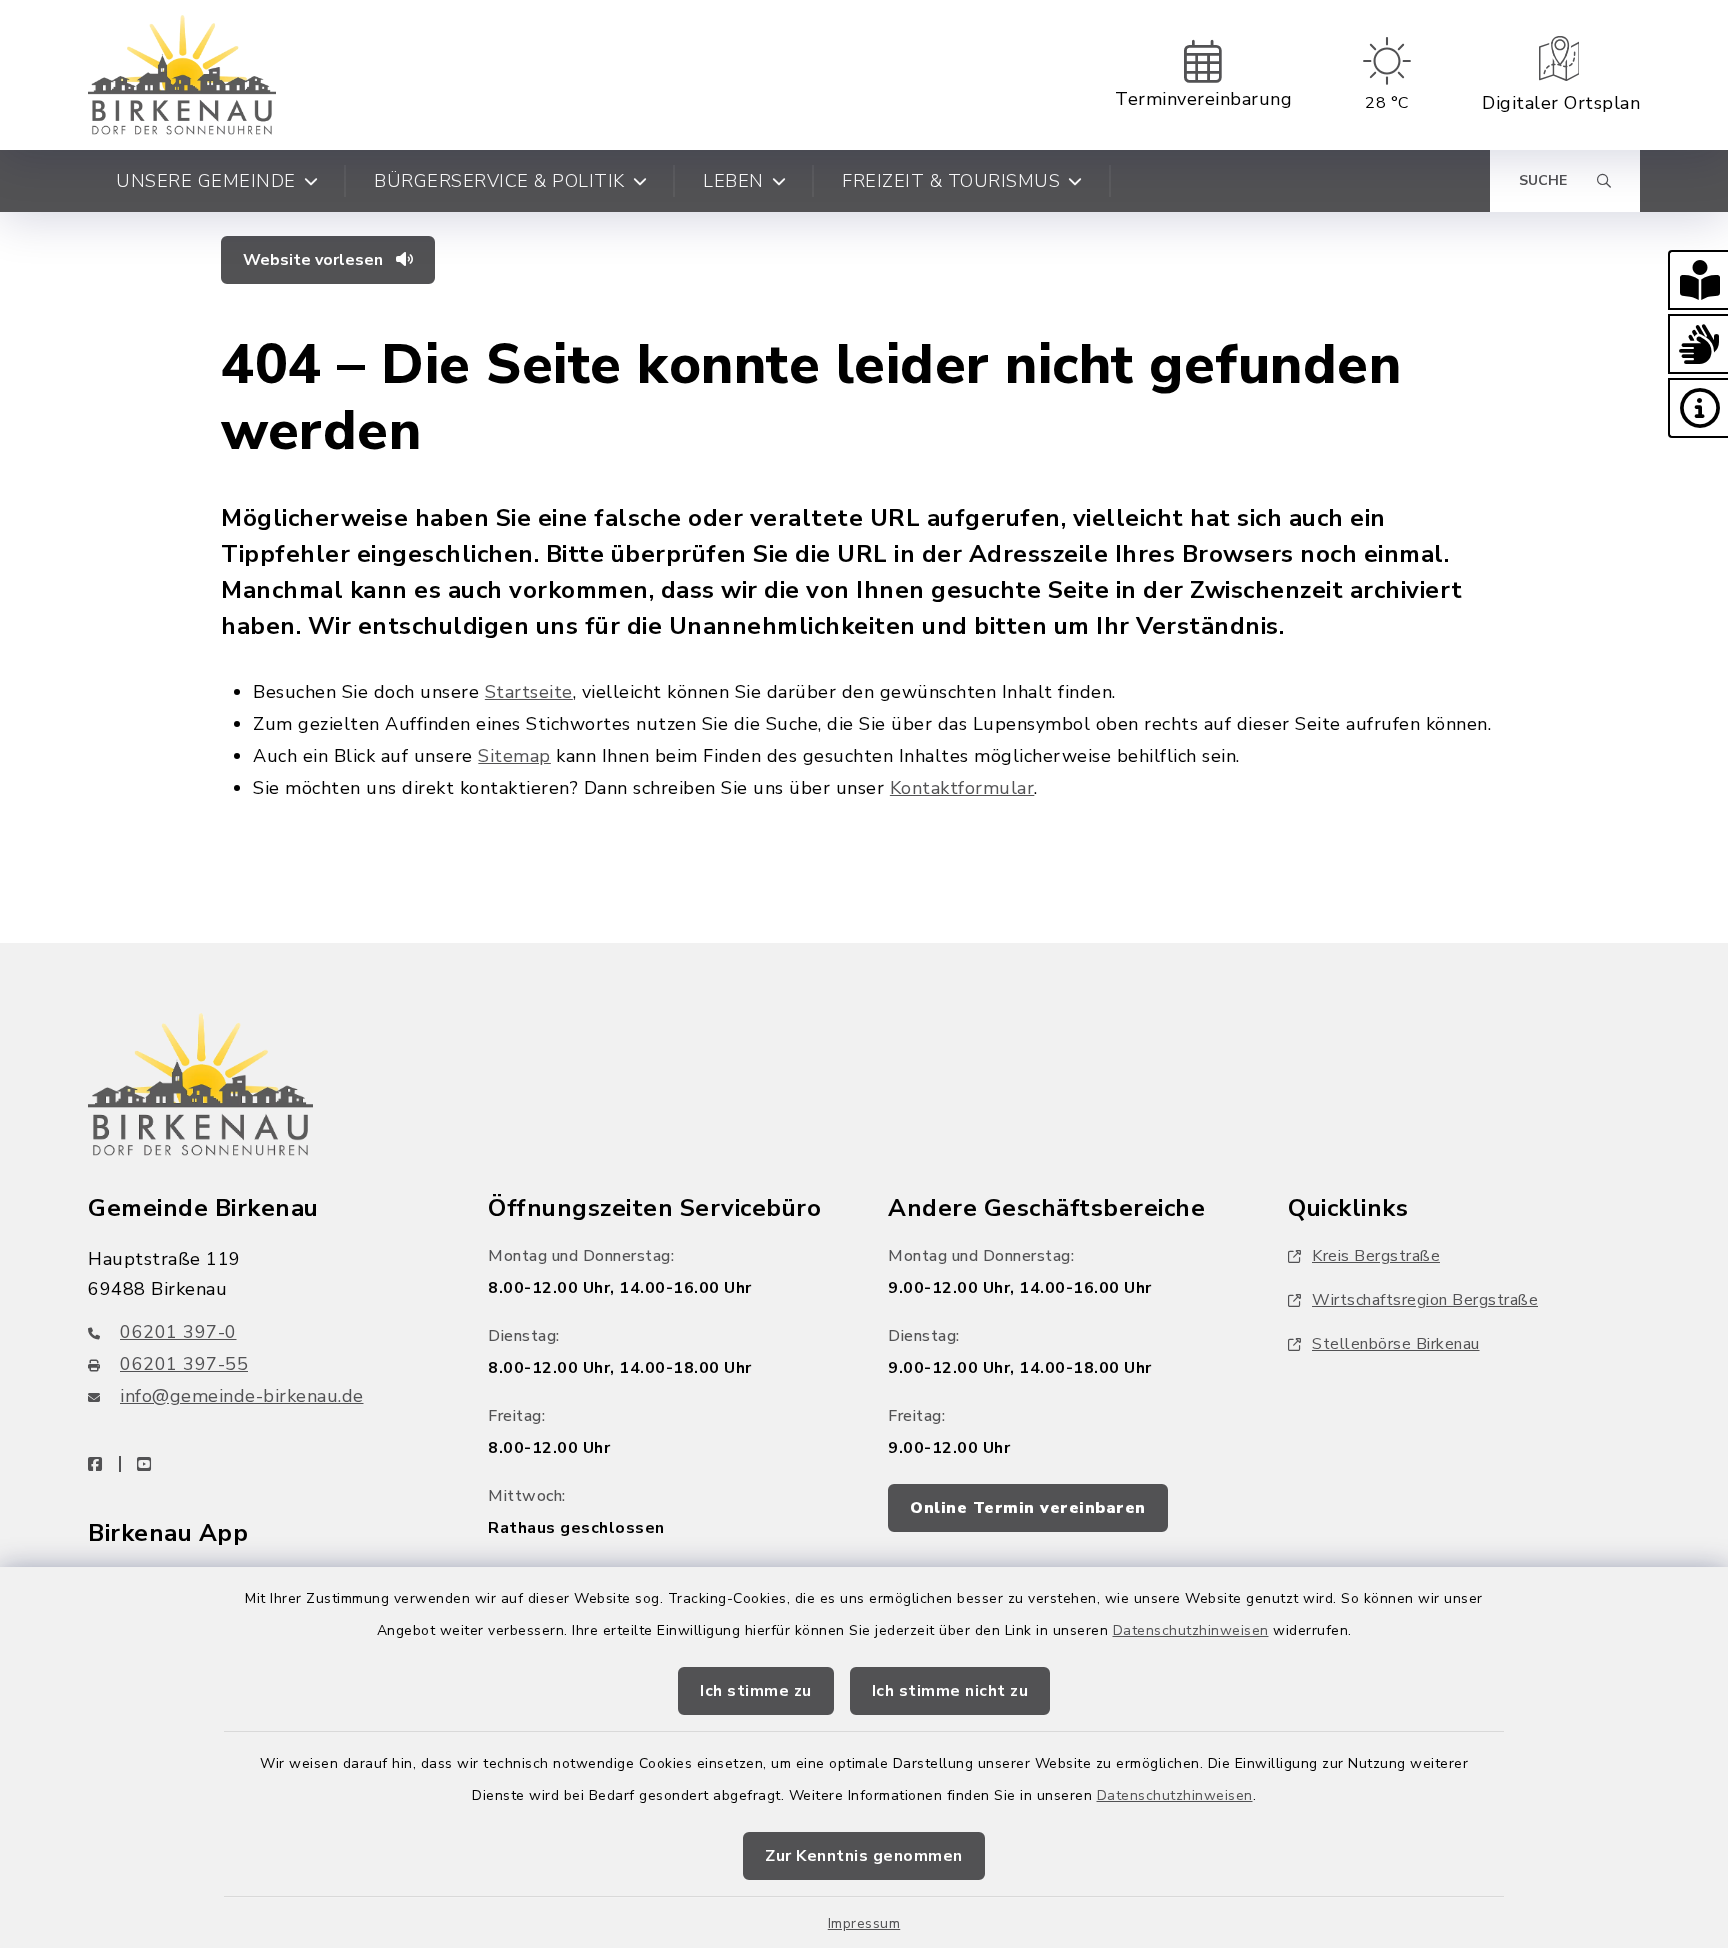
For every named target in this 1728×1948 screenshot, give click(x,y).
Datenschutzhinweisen (1191, 1630)
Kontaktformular (962, 788)
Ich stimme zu (756, 1691)
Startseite (529, 692)
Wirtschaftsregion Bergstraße (1425, 1300)
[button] (1698, 280)
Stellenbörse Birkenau (1396, 1344)
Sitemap (514, 756)
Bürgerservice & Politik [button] (499, 181)
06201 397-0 (178, 1332)
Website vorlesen (315, 260)
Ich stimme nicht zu (950, 1691)
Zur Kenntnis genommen (864, 1856)
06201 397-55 (184, 1364)
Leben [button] (733, 181)
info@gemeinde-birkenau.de (242, 1396)
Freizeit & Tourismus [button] (951, 181)
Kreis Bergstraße (1376, 1256)
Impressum (864, 1923)
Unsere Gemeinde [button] (206, 181)
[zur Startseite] (182, 75)
